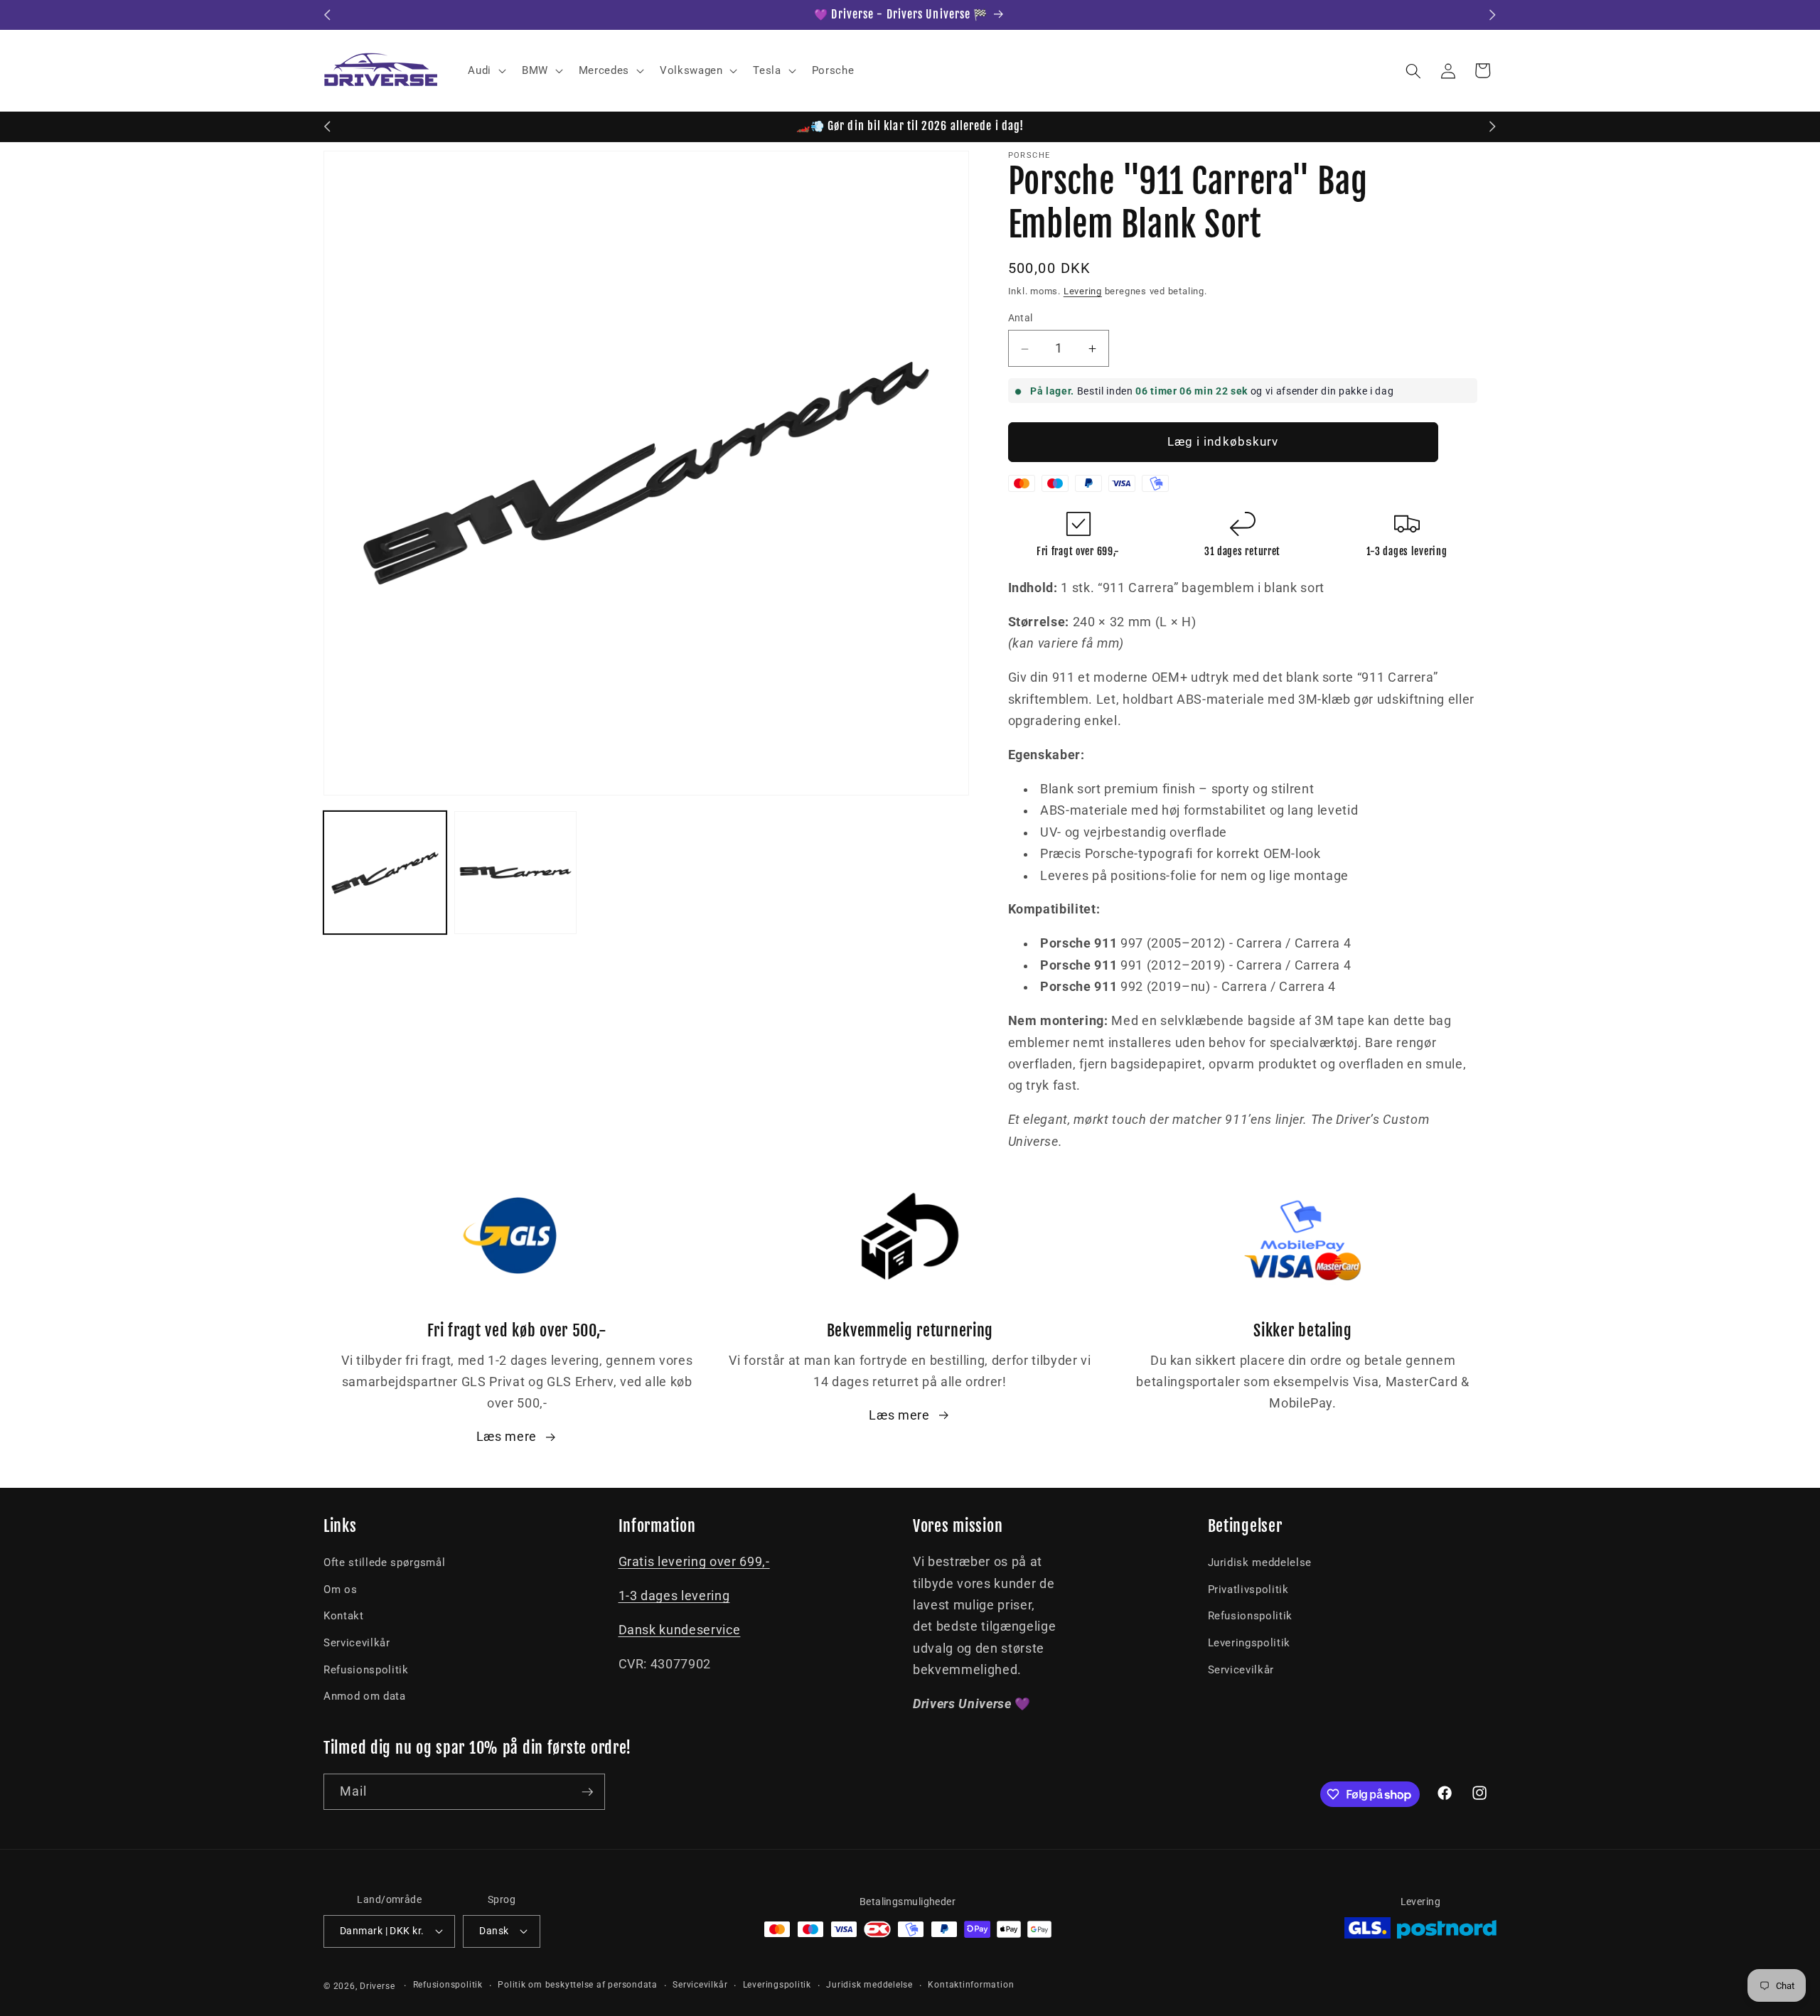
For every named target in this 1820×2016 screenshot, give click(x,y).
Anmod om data (365, 1696)
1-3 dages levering (674, 1596)
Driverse (377, 1986)
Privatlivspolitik (1248, 1589)
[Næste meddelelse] (1493, 15)
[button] (486, 71)
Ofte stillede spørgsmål (384, 1562)
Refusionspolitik (366, 1670)
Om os (340, 1589)
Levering (1083, 292)
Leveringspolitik (1249, 1643)
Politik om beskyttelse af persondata (578, 1985)
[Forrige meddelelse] (328, 15)
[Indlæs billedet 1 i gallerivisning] (385, 873)
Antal (1021, 318)
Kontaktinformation (971, 1985)
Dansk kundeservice (680, 1630)
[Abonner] (587, 1792)
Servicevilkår (357, 1643)
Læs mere (507, 1437)
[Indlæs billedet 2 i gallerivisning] (516, 873)
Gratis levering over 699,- (694, 1562)
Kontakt (344, 1616)
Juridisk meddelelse (1260, 1562)
